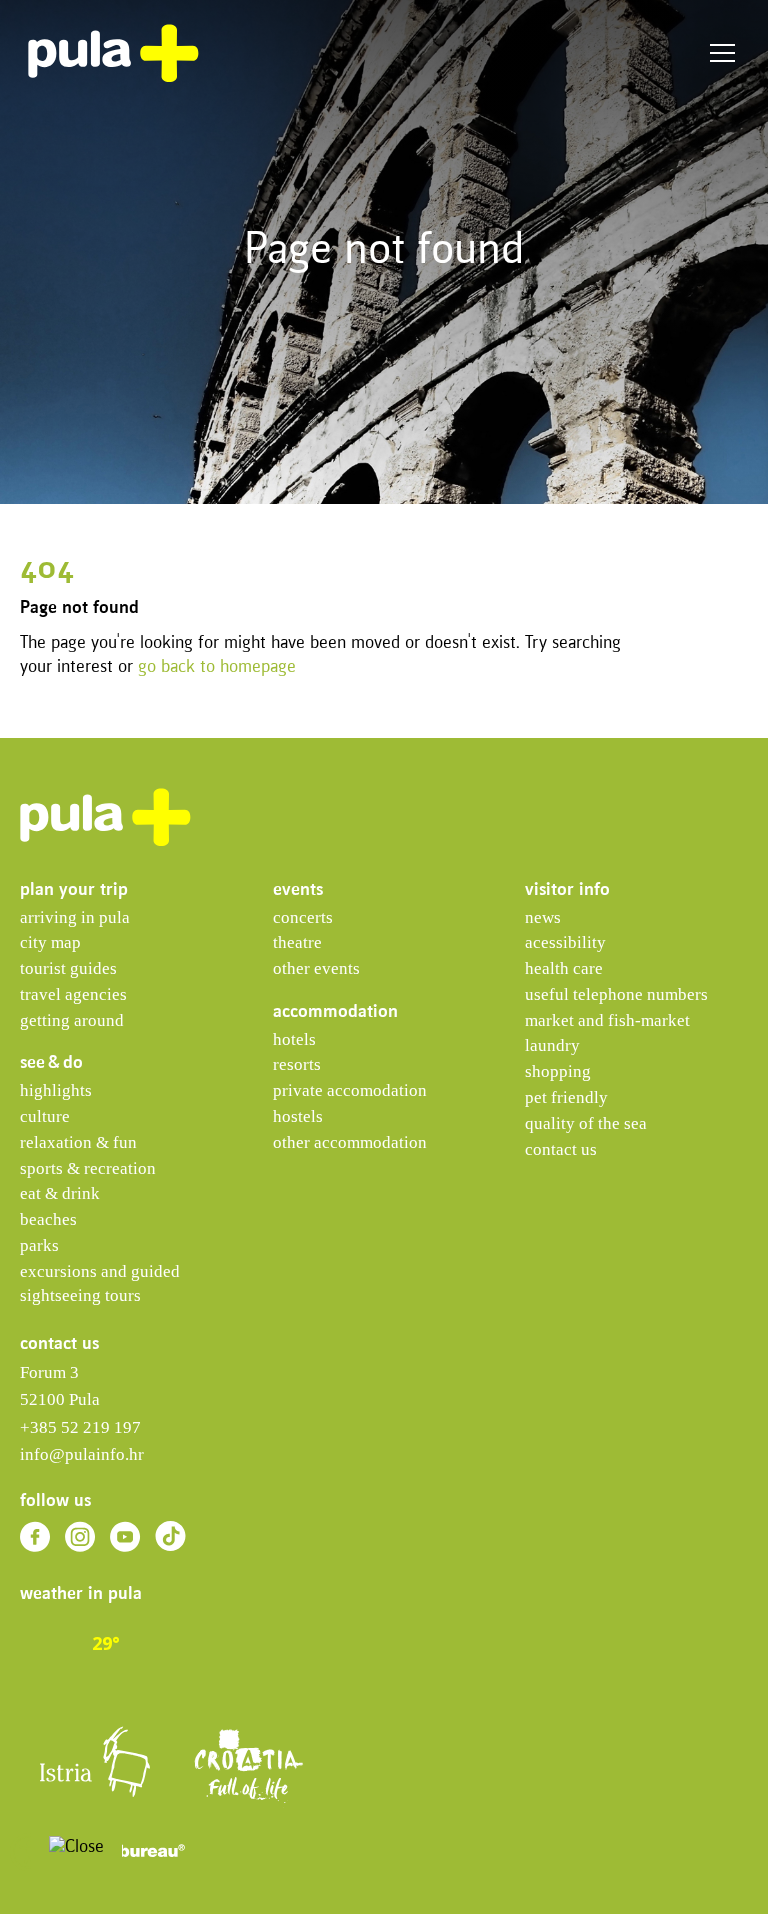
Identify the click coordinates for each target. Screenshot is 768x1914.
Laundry (552, 1045)
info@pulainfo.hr (82, 1454)
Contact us (561, 1149)
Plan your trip (74, 890)
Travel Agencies (73, 994)
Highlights (56, 1090)
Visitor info (567, 890)
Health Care (564, 968)
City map (50, 942)
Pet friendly (566, 1097)
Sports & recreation (88, 1168)
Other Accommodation (350, 1142)
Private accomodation (350, 1090)
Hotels (294, 1039)
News (543, 917)
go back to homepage (217, 667)
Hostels (298, 1116)
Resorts (297, 1064)
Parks (39, 1245)
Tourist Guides (68, 968)
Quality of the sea (586, 1123)
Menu (722, 53)
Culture (45, 1116)
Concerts (303, 917)
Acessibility (565, 942)
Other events (316, 968)
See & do (51, 1063)
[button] (29, 1851)
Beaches (48, 1219)
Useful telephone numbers (616, 994)
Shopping (558, 1071)
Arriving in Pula (75, 917)
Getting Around (72, 1020)
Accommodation (335, 1012)
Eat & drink (60, 1193)
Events (298, 890)
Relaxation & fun (78, 1142)
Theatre (297, 942)
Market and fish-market (607, 1020)
